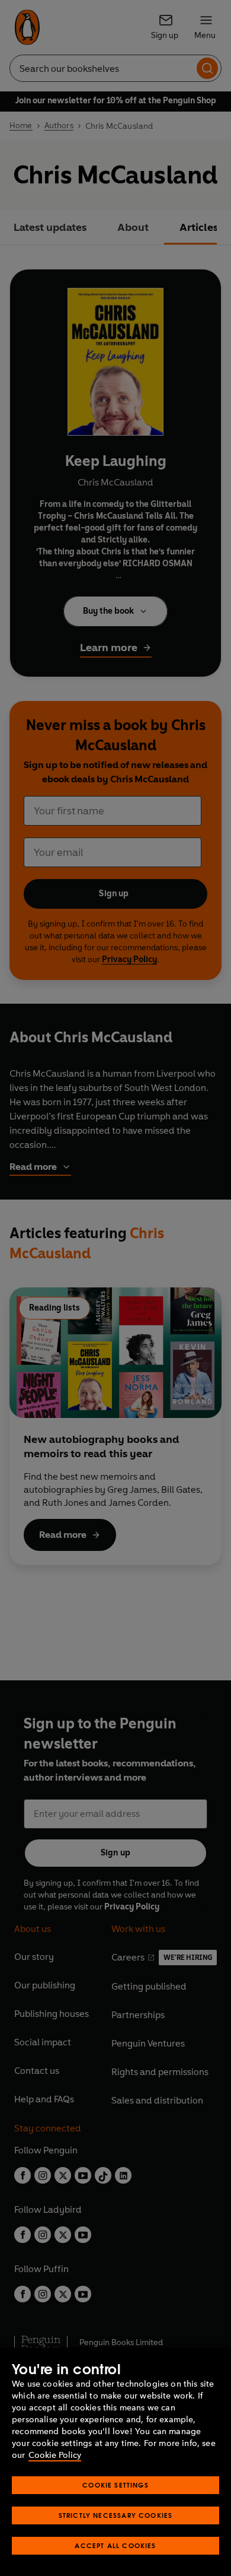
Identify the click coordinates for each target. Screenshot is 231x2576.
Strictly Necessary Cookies (116, 2515)
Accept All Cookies (115, 2545)
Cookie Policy (55, 2455)
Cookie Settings (115, 2485)
